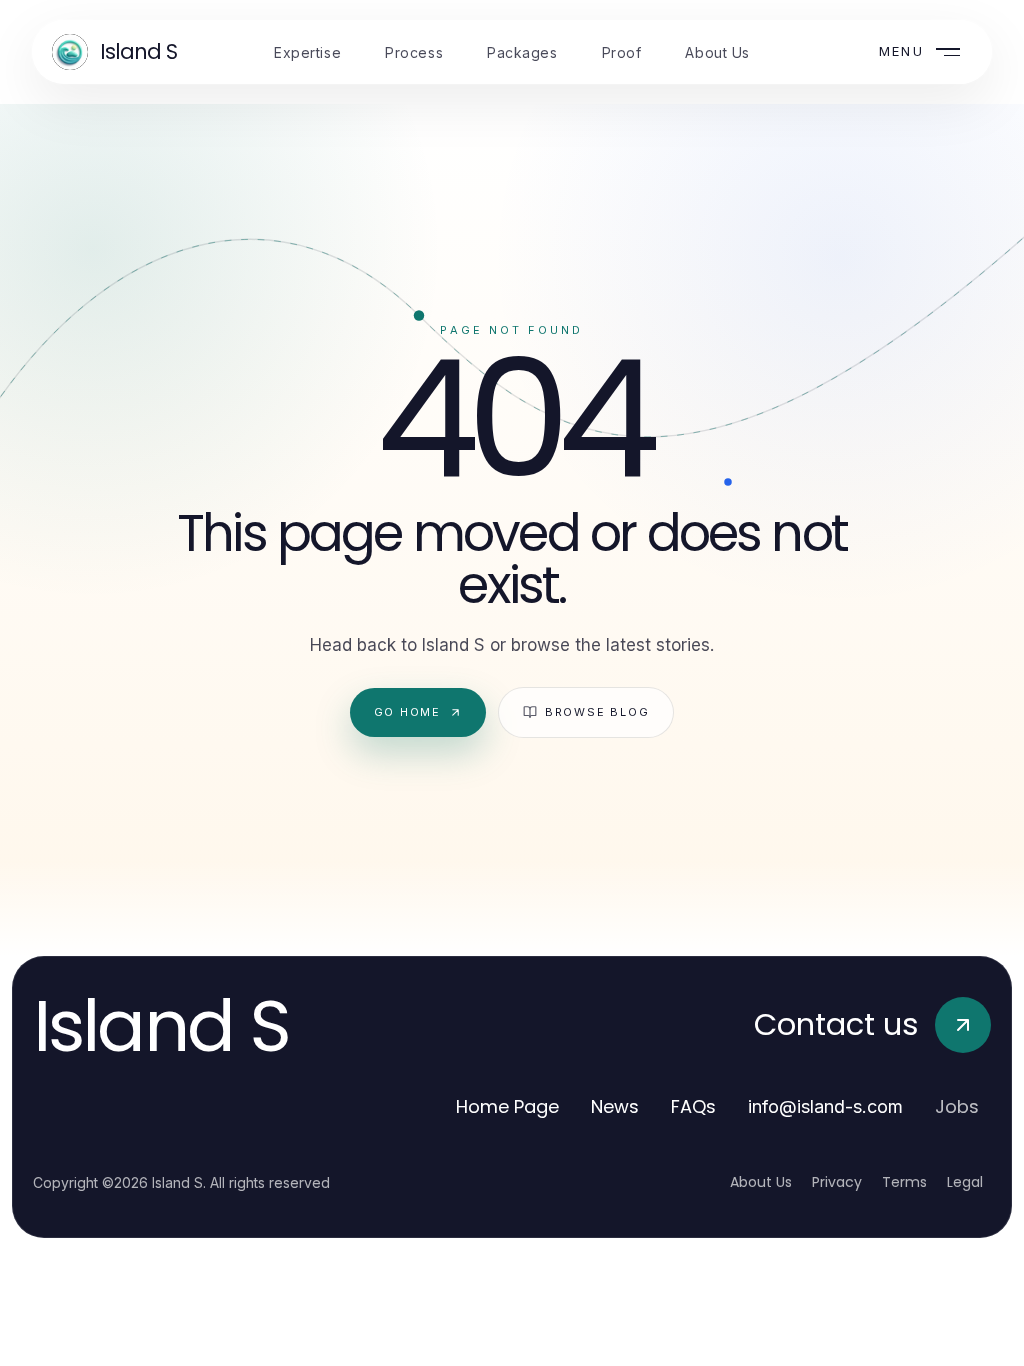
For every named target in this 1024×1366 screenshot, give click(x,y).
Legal (965, 1182)
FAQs (693, 1106)
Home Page (507, 1106)
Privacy (837, 1182)
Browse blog (597, 712)
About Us (761, 1182)
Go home (407, 712)
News (615, 1106)
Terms (904, 1182)
